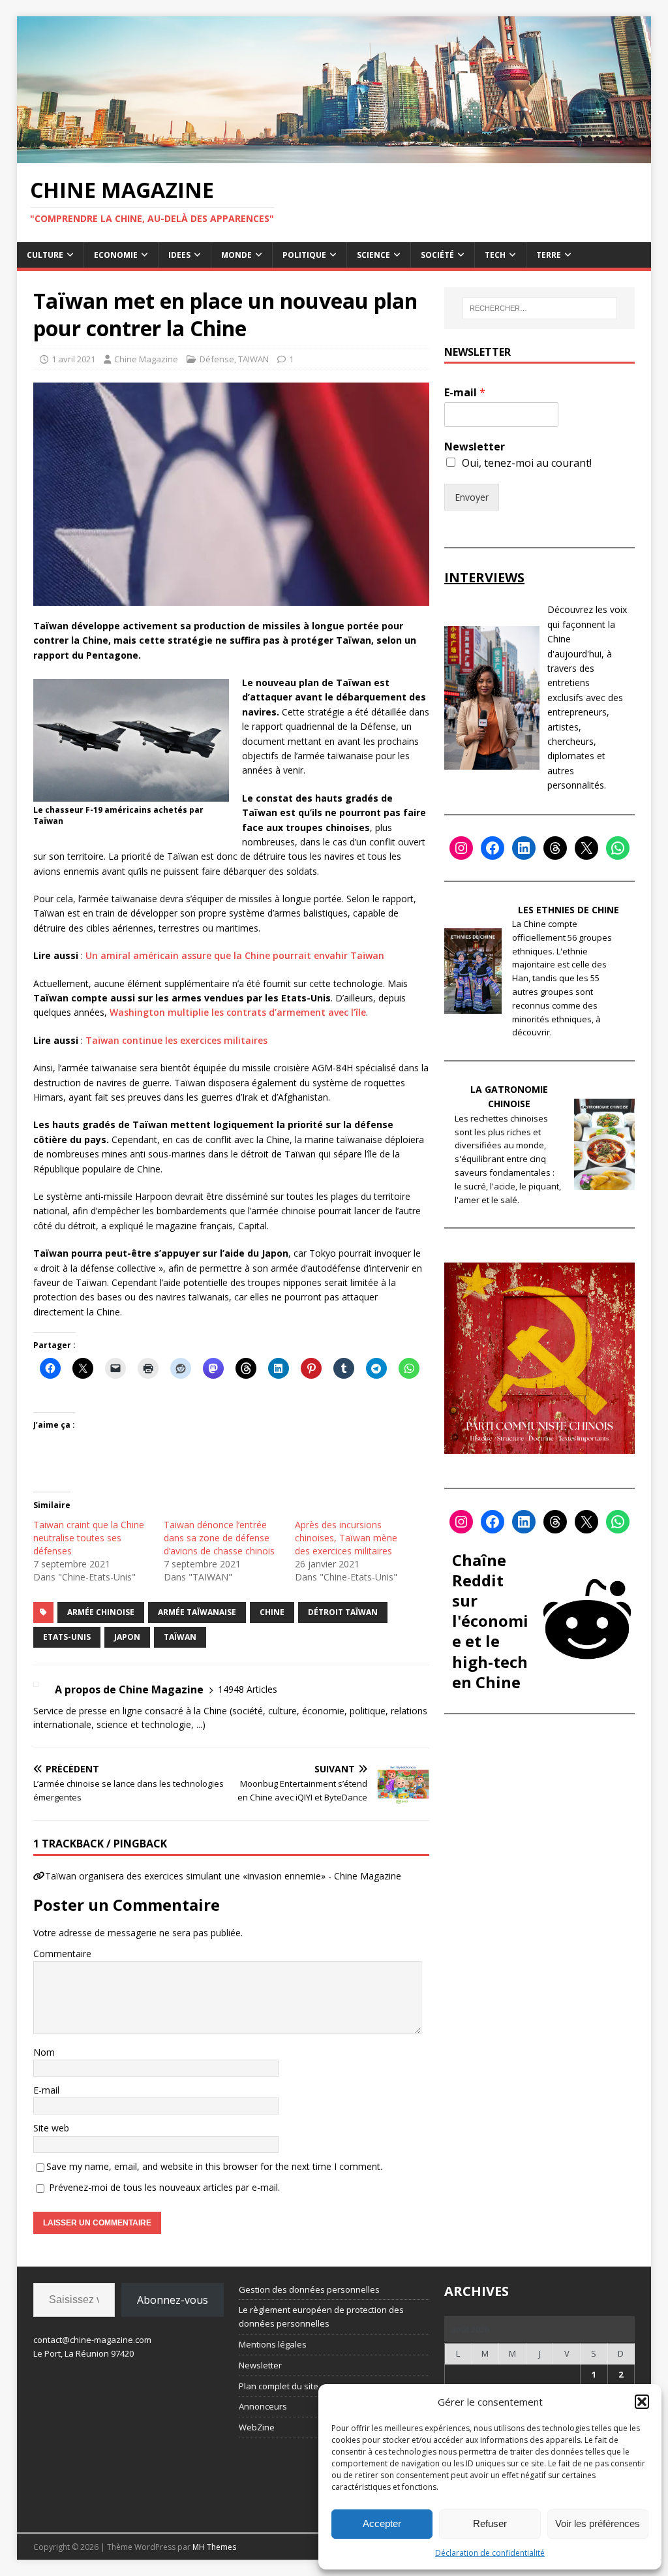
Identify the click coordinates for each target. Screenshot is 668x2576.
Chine (272, 1612)
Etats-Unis (67, 1637)
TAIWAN (253, 359)
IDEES (179, 255)
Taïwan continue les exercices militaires (176, 1040)
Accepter (382, 2523)
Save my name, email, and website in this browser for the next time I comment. (214, 2166)
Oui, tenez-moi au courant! (527, 463)
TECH (495, 255)
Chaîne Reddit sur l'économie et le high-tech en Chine (490, 1621)
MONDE (236, 255)
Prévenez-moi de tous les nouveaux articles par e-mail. (164, 2187)
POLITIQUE (304, 255)
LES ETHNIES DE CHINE (569, 910)
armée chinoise (101, 1612)
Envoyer (472, 497)
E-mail (46, 2090)
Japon (127, 1637)
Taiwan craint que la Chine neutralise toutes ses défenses (89, 1538)
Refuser (490, 2523)
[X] (586, 848)
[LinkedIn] (524, 848)
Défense (217, 359)
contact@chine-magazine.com (92, 2340)
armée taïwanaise (197, 1612)
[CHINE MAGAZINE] (334, 156)
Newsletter (475, 447)
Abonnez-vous (173, 2300)
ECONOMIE (116, 255)
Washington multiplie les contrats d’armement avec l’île (238, 1012)
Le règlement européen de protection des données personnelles (321, 2317)
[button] (642, 2402)
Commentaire (62, 1954)
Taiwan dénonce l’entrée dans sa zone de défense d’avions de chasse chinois (219, 1538)
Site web (51, 2128)
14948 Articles (248, 1689)
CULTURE (45, 255)
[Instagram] (461, 848)
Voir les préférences (598, 2523)
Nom (44, 2052)
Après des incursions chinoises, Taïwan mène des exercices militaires (346, 1538)
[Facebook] (493, 848)
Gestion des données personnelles (309, 2289)
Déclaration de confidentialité (490, 2553)
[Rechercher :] (540, 308)
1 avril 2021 (73, 359)
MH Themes (214, 2547)
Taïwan (180, 1637)
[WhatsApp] (618, 848)
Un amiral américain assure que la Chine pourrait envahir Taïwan (235, 955)
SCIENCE (373, 255)
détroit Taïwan (343, 1612)
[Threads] (555, 848)
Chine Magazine (146, 359)
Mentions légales (273, 2344)
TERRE (549, 255)
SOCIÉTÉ (437, 255)
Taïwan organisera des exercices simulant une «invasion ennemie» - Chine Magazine (223, 1876)
